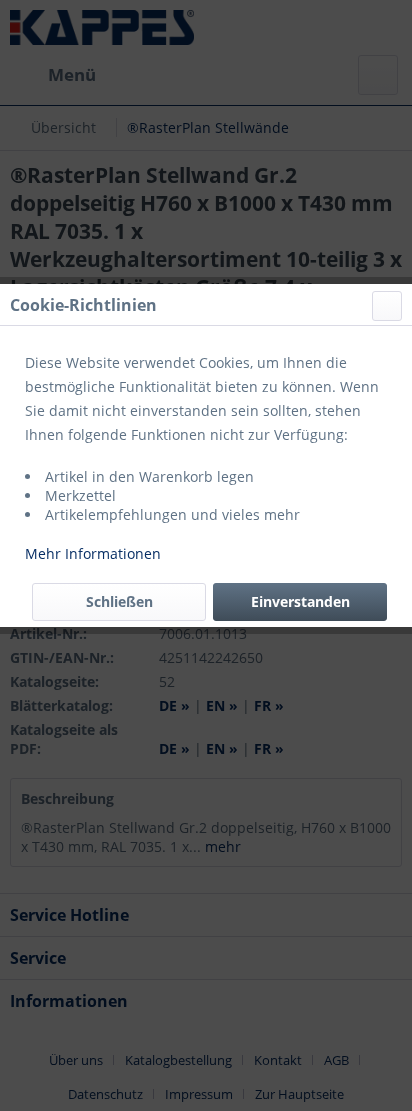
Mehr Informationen (93, 553)
